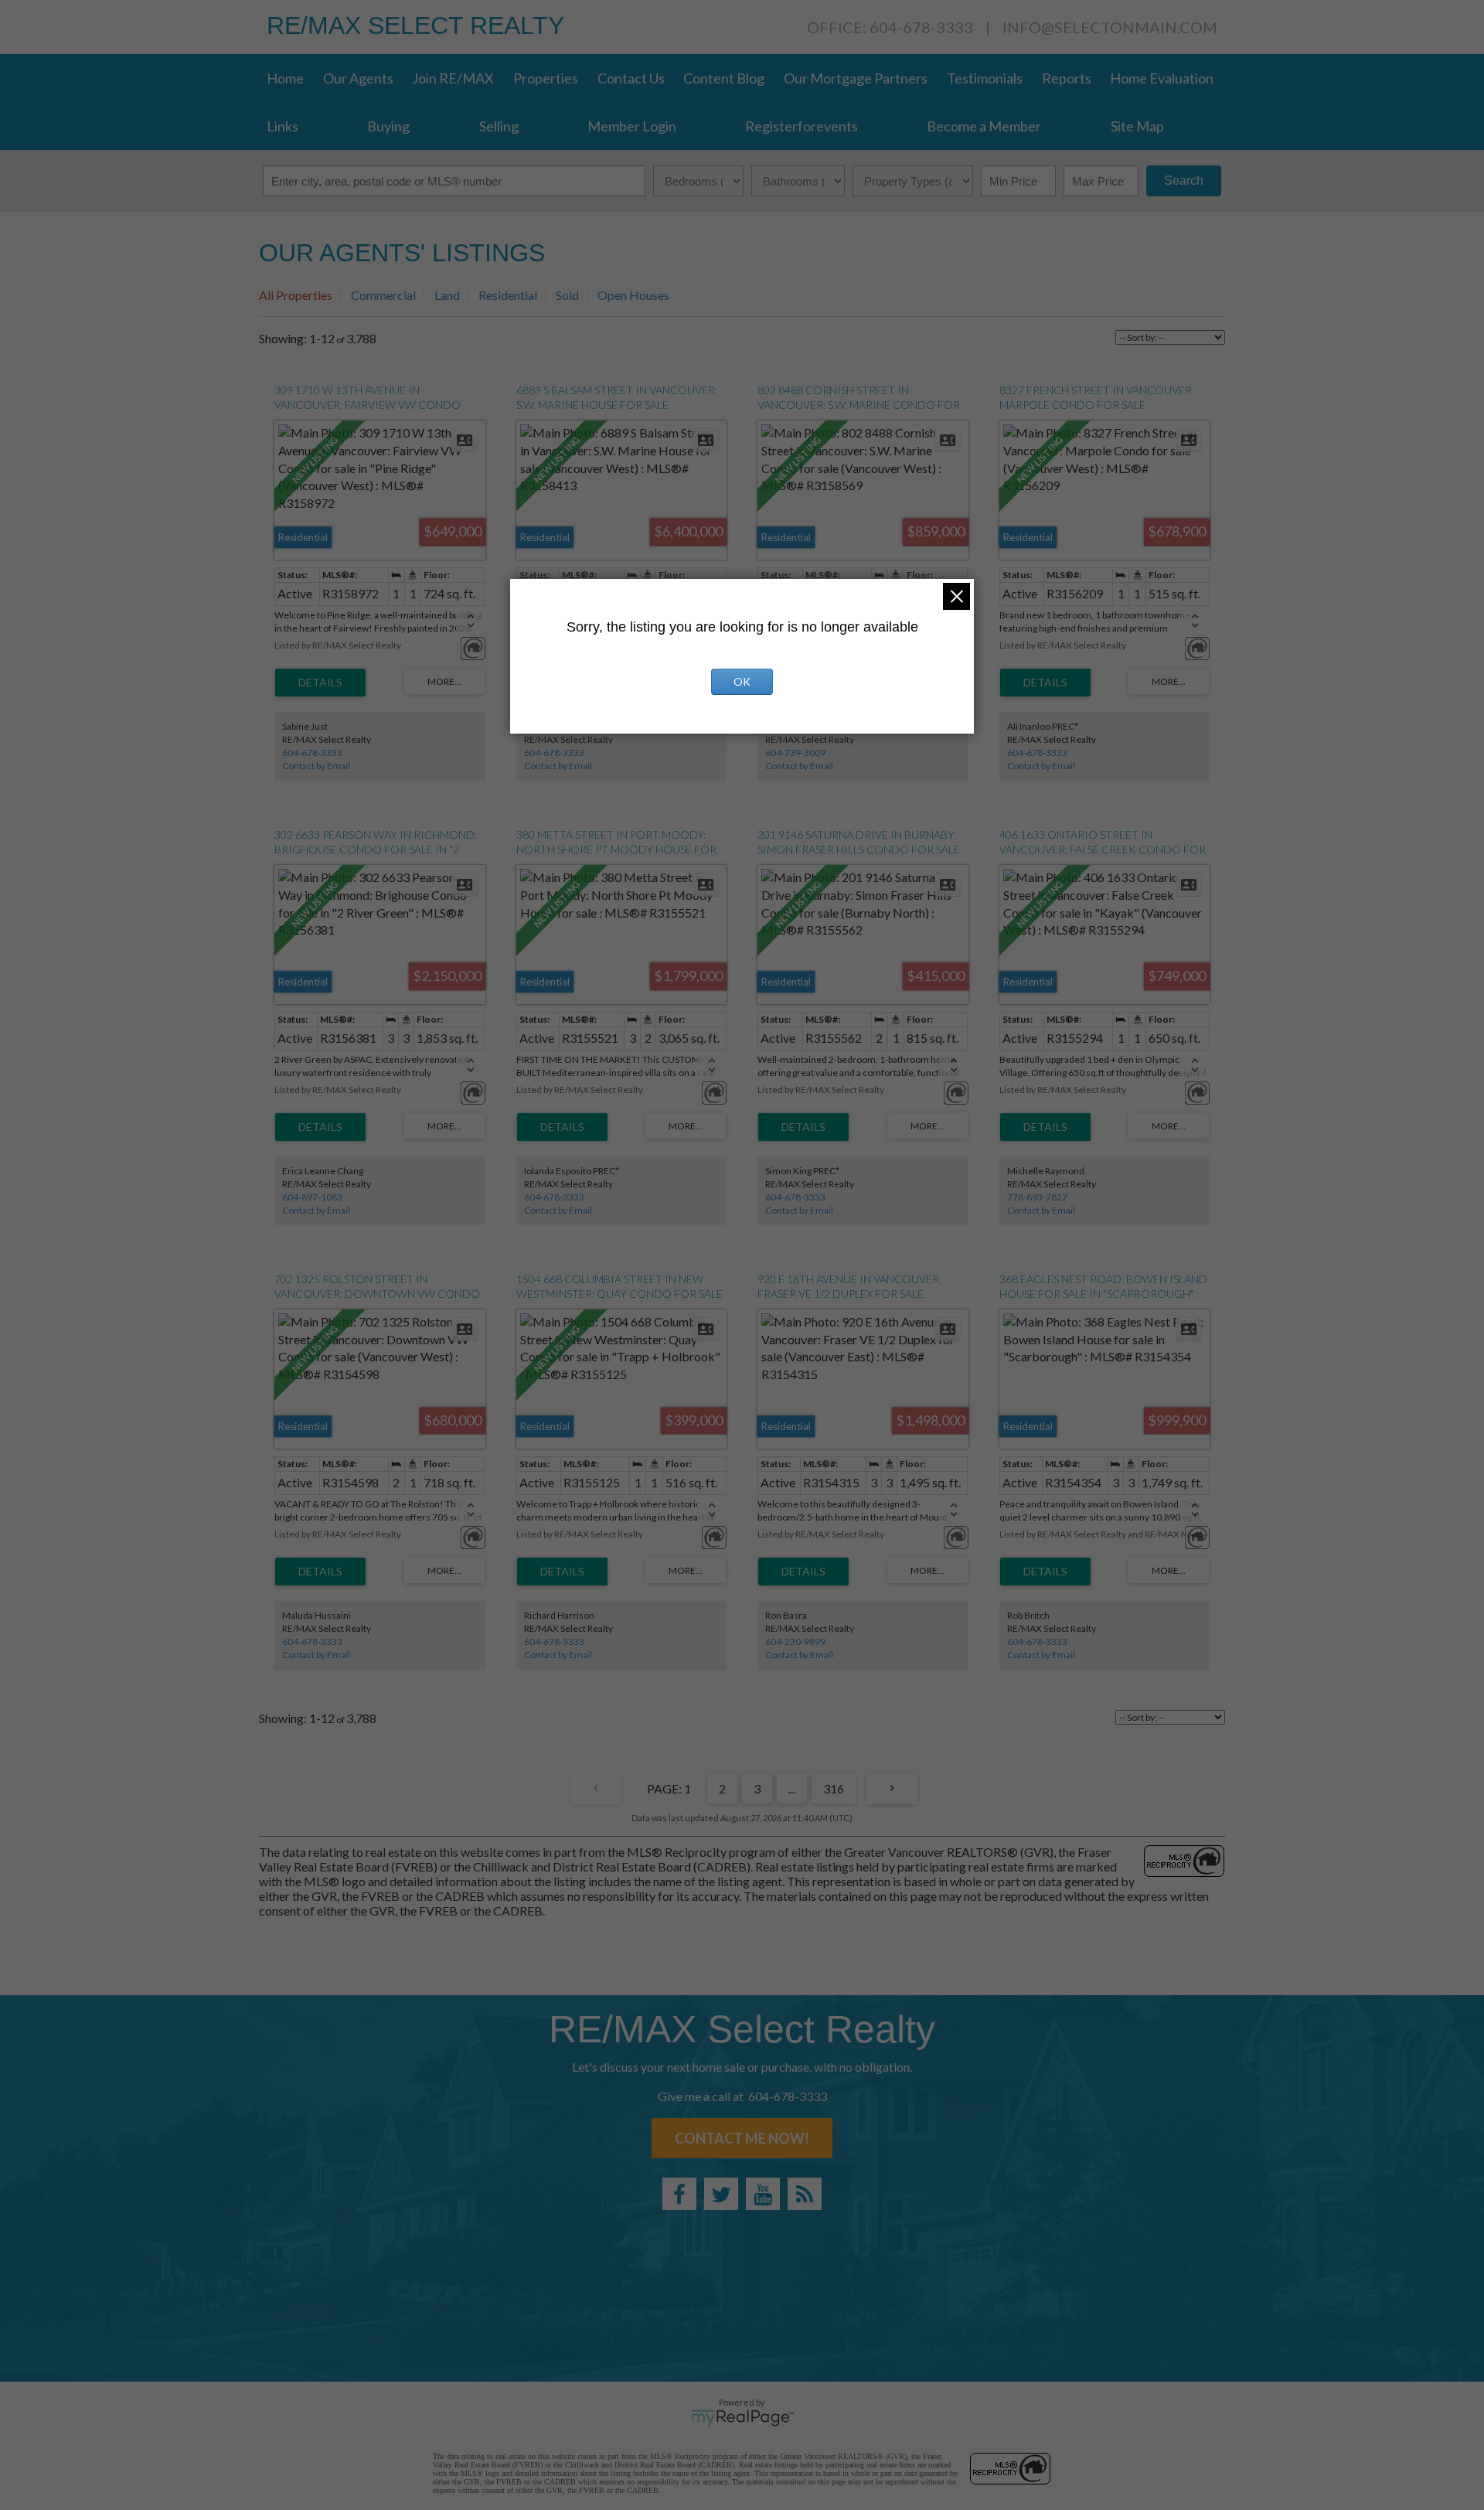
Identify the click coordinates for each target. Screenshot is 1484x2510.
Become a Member (984, 126)
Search (1184, 181)
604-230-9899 (795, 1642)
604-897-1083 (312, 1197)
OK (742, 681)
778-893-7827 (1037, 1197)
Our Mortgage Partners (856, 78)
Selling (499, 126)
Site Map (1137, 126)
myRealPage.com (742, 2418)
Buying (388, 126)
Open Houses (633, 295)
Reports (1067, 78)
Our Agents (358, 78)
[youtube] (763, 2194)
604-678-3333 (312, 753)
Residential (508, 295)
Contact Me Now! (742, 2138)
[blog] (805, 2194)
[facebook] (679, 2194)
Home (285, 78)
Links (283, 126)
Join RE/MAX (453, 78)
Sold (567, 295)
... (792, 1788)
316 (834, 1788)
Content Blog (724, 78)
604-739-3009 (795, 753)
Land (447, 295)
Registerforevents (802, 126)
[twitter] (721, 2194)
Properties (546, 78)
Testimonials (985, 78)
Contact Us (631, 78)
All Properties (296, 295)
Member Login (632, 126)
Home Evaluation (1162, 78)
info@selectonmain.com (1110, 27)
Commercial (383, 295)
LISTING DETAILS (320, 683)
